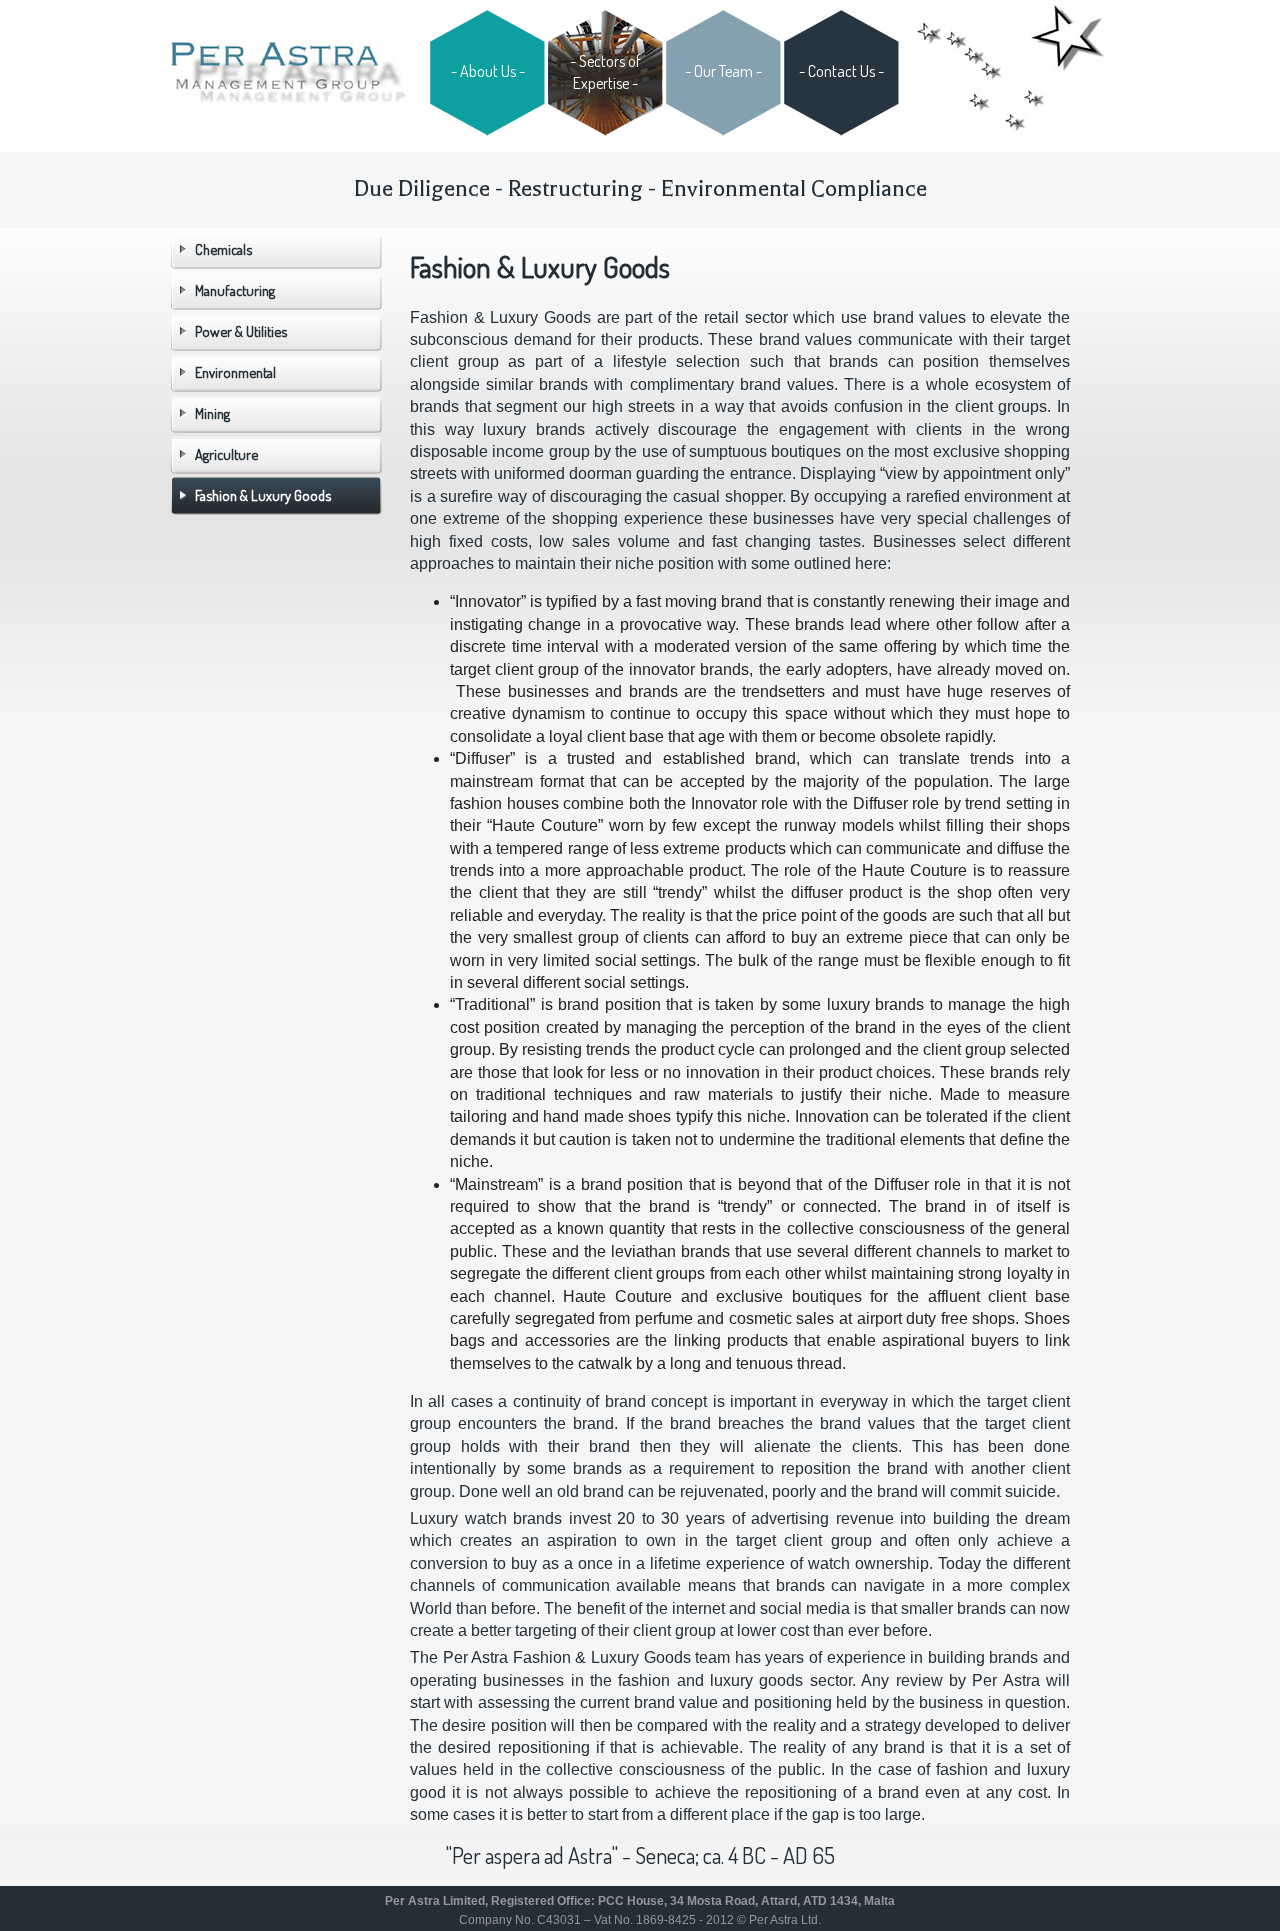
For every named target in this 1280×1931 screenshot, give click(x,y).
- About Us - (488, 71)
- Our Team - (723, 71)
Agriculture (226, 454)
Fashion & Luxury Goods (263, 495)
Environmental (235, 372)
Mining (212, 413)
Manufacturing (235, 290)
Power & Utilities (241, 331)
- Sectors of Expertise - (605, 72)
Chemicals (223, 249)
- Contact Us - (841, 71)
